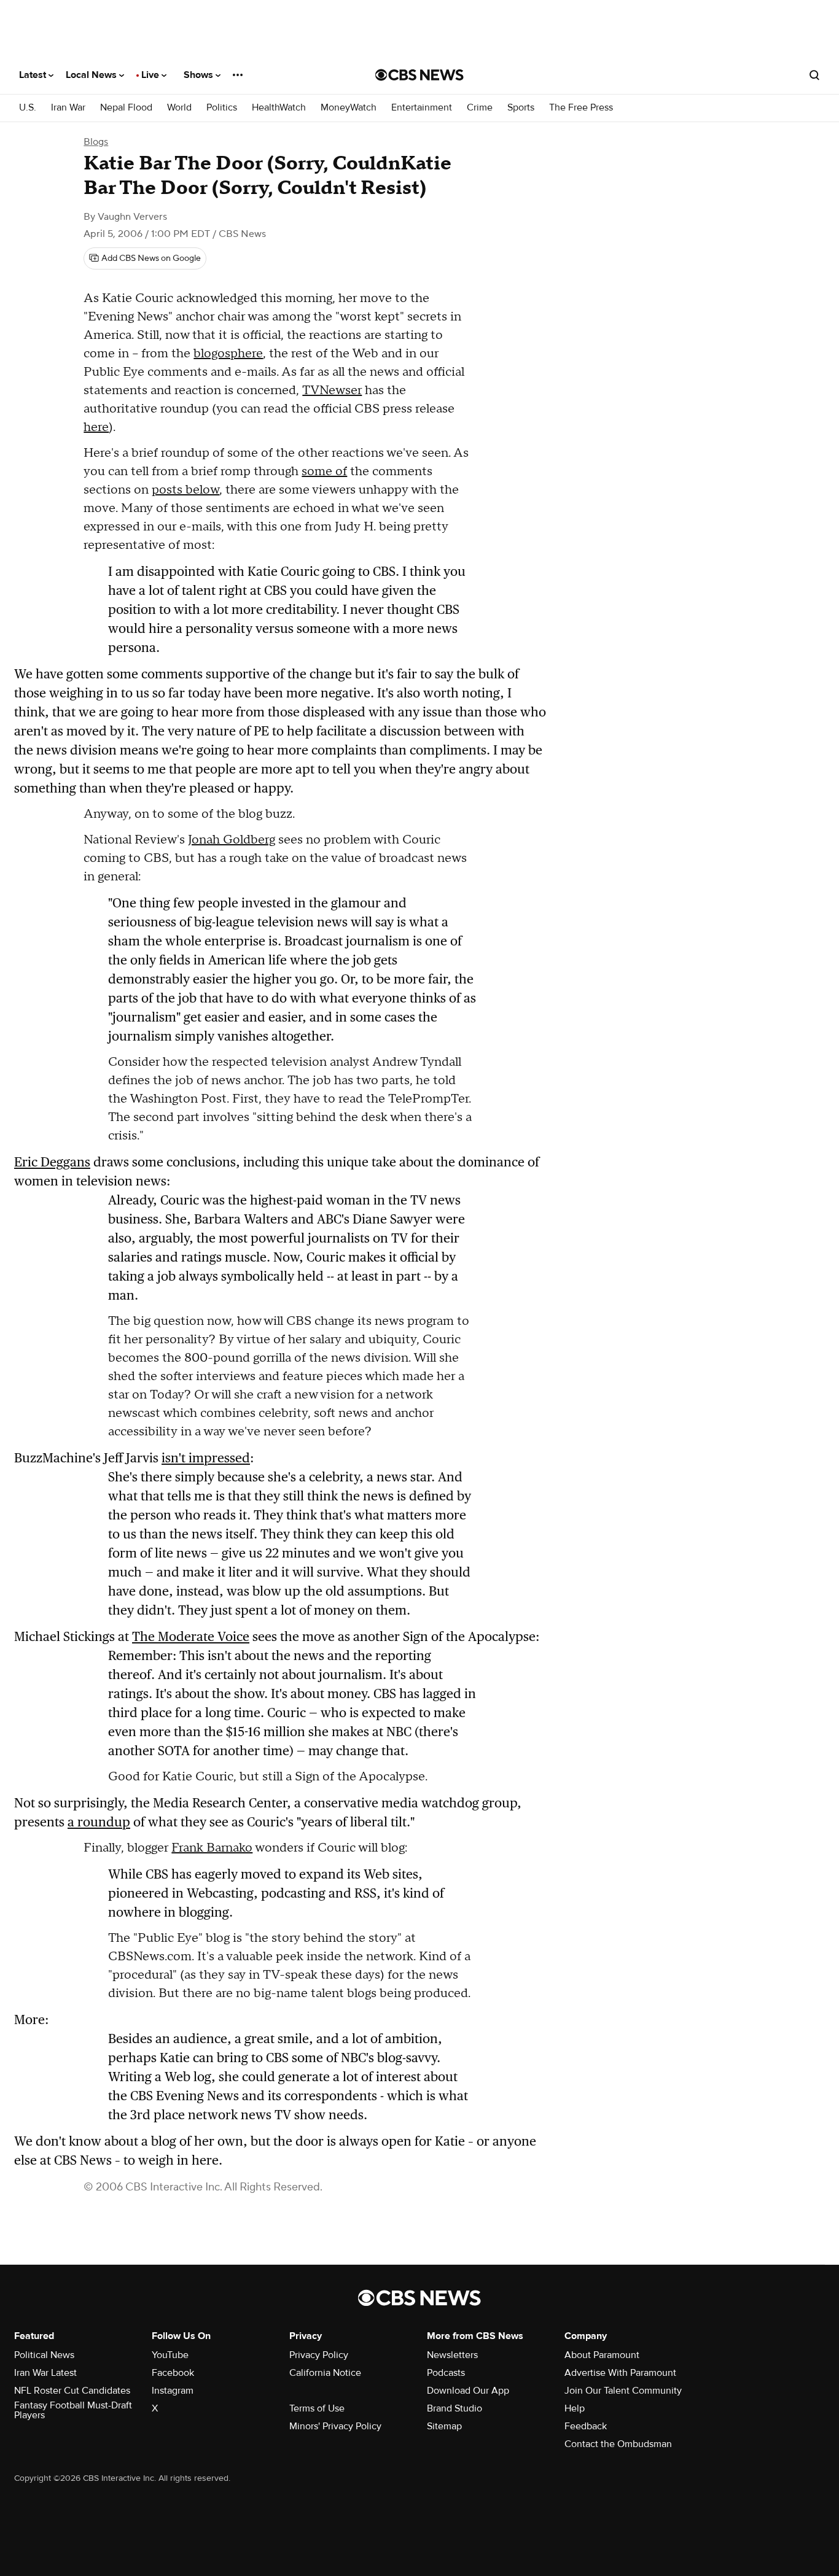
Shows (200, 75)
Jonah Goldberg (232, 840)
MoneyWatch (349, 108)
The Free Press (581, 108)
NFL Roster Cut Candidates (72, 2391)
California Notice (325, 2373)
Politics (222, 108)
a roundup (99, 1822)
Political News (44, 2355)
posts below (185, 490)
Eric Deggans (52, 1162)
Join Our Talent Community (623, 2391)
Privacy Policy (319, 2355)
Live (151, 75)
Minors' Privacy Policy (335, 2426)
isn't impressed (206, 1458)
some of (324, 471)
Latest (34, 75)
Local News (92, 75)
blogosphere (228, 354)
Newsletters (452, 2355)
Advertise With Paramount (620, 2373)
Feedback (586, 2426)
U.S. (28, 108)
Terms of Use (317, 2408)
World (179, 108)
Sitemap (444, 2426)
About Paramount (602, 2355)
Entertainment (422, 108)
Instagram (173, 2391)
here (96, 427)
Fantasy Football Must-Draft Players (73, 2410)
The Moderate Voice (191, 1636)
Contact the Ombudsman (618, 2444)
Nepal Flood (126, 108)
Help (575, 2408)
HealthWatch (279, 108)
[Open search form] (814, 75)
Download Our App (468, 2391)
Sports (521, 108)
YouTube (170, 2355)
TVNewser (332, 390)
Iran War (68, 108)
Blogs (96, 142)
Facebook (173, 2373)
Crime (480, 108)
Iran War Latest (45, 2373)
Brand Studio (455, 2408)
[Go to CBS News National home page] (419, 75)
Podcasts (446, 2373)
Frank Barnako (212, 1848)
